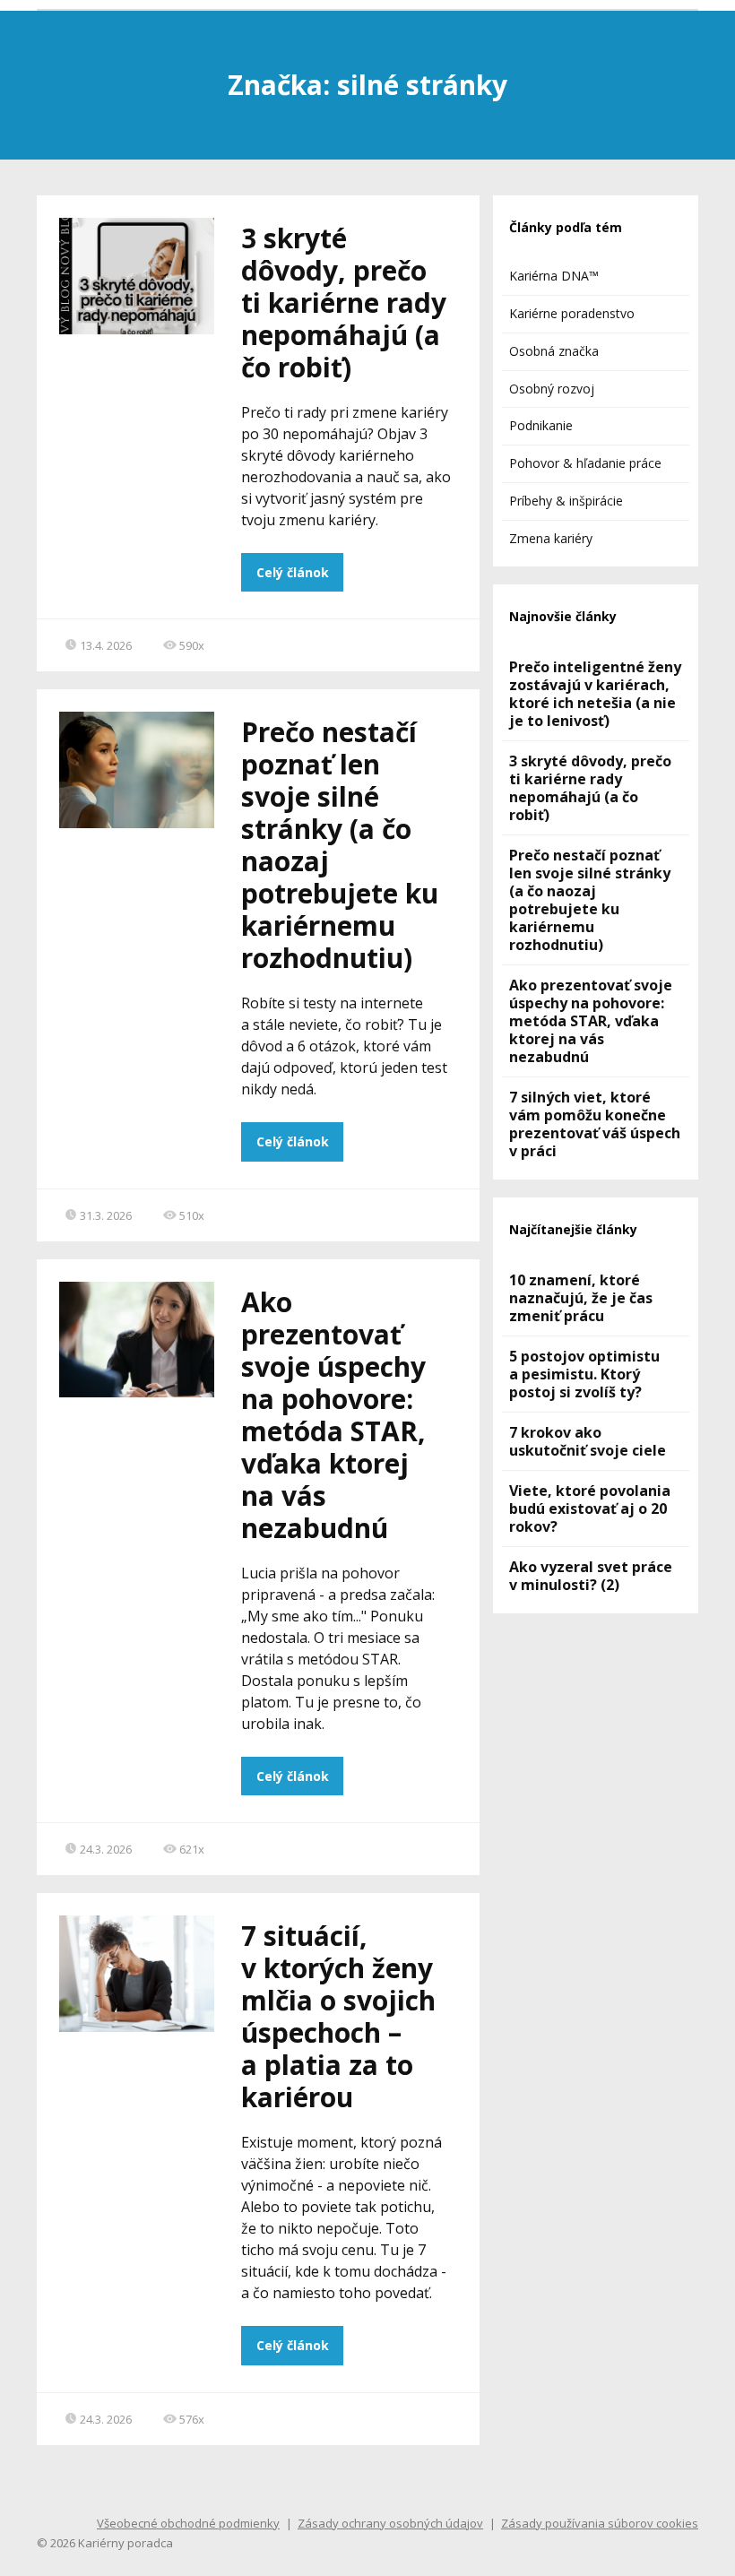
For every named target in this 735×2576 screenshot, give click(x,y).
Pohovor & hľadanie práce (585, 463)
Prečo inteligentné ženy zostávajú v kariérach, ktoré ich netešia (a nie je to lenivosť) (595, 694)
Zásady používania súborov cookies (600, 2523)
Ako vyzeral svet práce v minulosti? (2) (591, 1576)
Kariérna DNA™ (554, 276)
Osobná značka (554, 351)
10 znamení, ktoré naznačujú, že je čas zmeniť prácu (581, 1298)
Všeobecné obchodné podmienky (188, 2523)
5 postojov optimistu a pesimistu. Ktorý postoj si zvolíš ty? (584, 1374)
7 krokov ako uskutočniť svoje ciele (588, 1441)
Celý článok (293, 572)
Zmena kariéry (551, 538)
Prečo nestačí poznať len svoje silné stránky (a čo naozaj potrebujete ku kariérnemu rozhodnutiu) (340, 845)
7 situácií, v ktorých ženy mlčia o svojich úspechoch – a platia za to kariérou (338, 2016)
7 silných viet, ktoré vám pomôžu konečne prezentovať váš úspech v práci (595, 1124)
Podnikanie (541, 425)
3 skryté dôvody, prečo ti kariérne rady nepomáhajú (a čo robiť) (344, 303)
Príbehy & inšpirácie (566, 501)
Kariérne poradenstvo (572, 313)
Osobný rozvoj (552, 389)
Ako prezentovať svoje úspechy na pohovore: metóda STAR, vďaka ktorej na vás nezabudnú (333, 1415)
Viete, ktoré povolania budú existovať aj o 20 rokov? (590, 1508)
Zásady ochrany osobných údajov (390, 2523)
